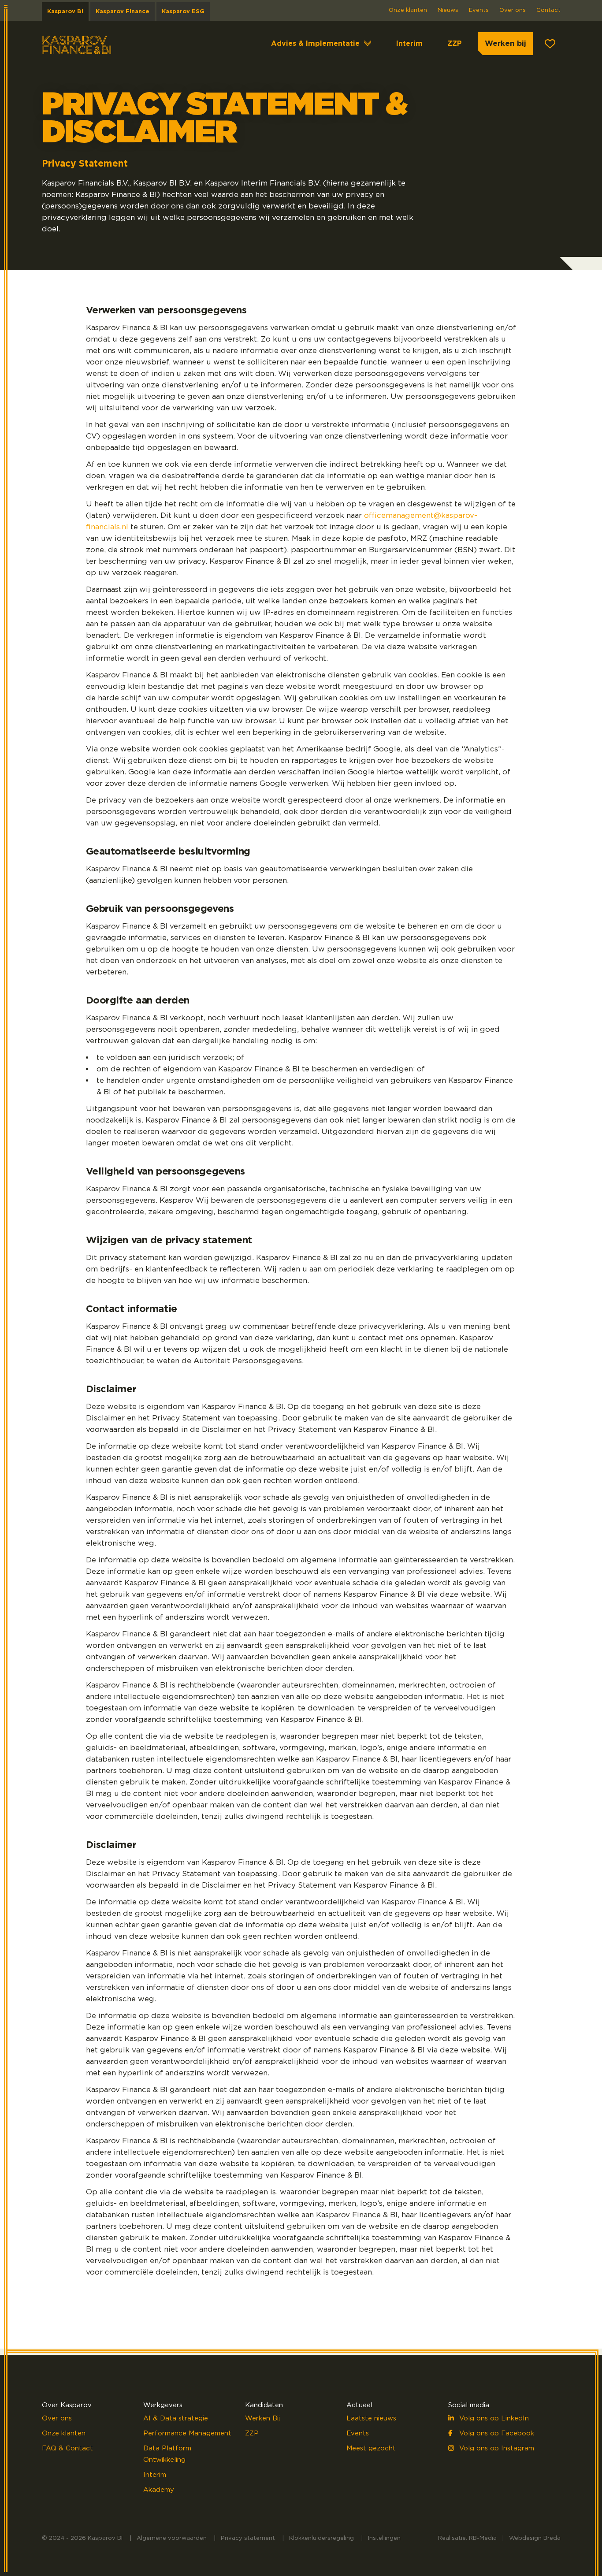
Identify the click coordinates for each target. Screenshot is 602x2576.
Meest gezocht (371, 2448)
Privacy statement (248, 2538)
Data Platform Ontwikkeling (167, 2454)
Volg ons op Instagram (496, 2448)
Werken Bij (262, 2418)
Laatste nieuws (371, 2418)
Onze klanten (408, 10)
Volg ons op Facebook (496, 2433)
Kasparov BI (65, 12)
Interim (409, 44)
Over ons (513, 10)
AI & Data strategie (176, 2418)
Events (479, 10)
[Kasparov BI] (77, 44)
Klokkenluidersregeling (321, 2538)
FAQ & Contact (67, 2448)
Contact (548, 10)
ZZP (455, 44)
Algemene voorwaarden (172, 2538)
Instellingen (384, 2538)
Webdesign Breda (535, 2538)
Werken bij (505, 43)
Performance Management (187, 2433)
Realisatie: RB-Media (467, 2538)
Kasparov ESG (183, 12)
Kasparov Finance (123, 12)
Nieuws (448, 10)
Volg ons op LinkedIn (493, 2418)
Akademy (159, 2490)
